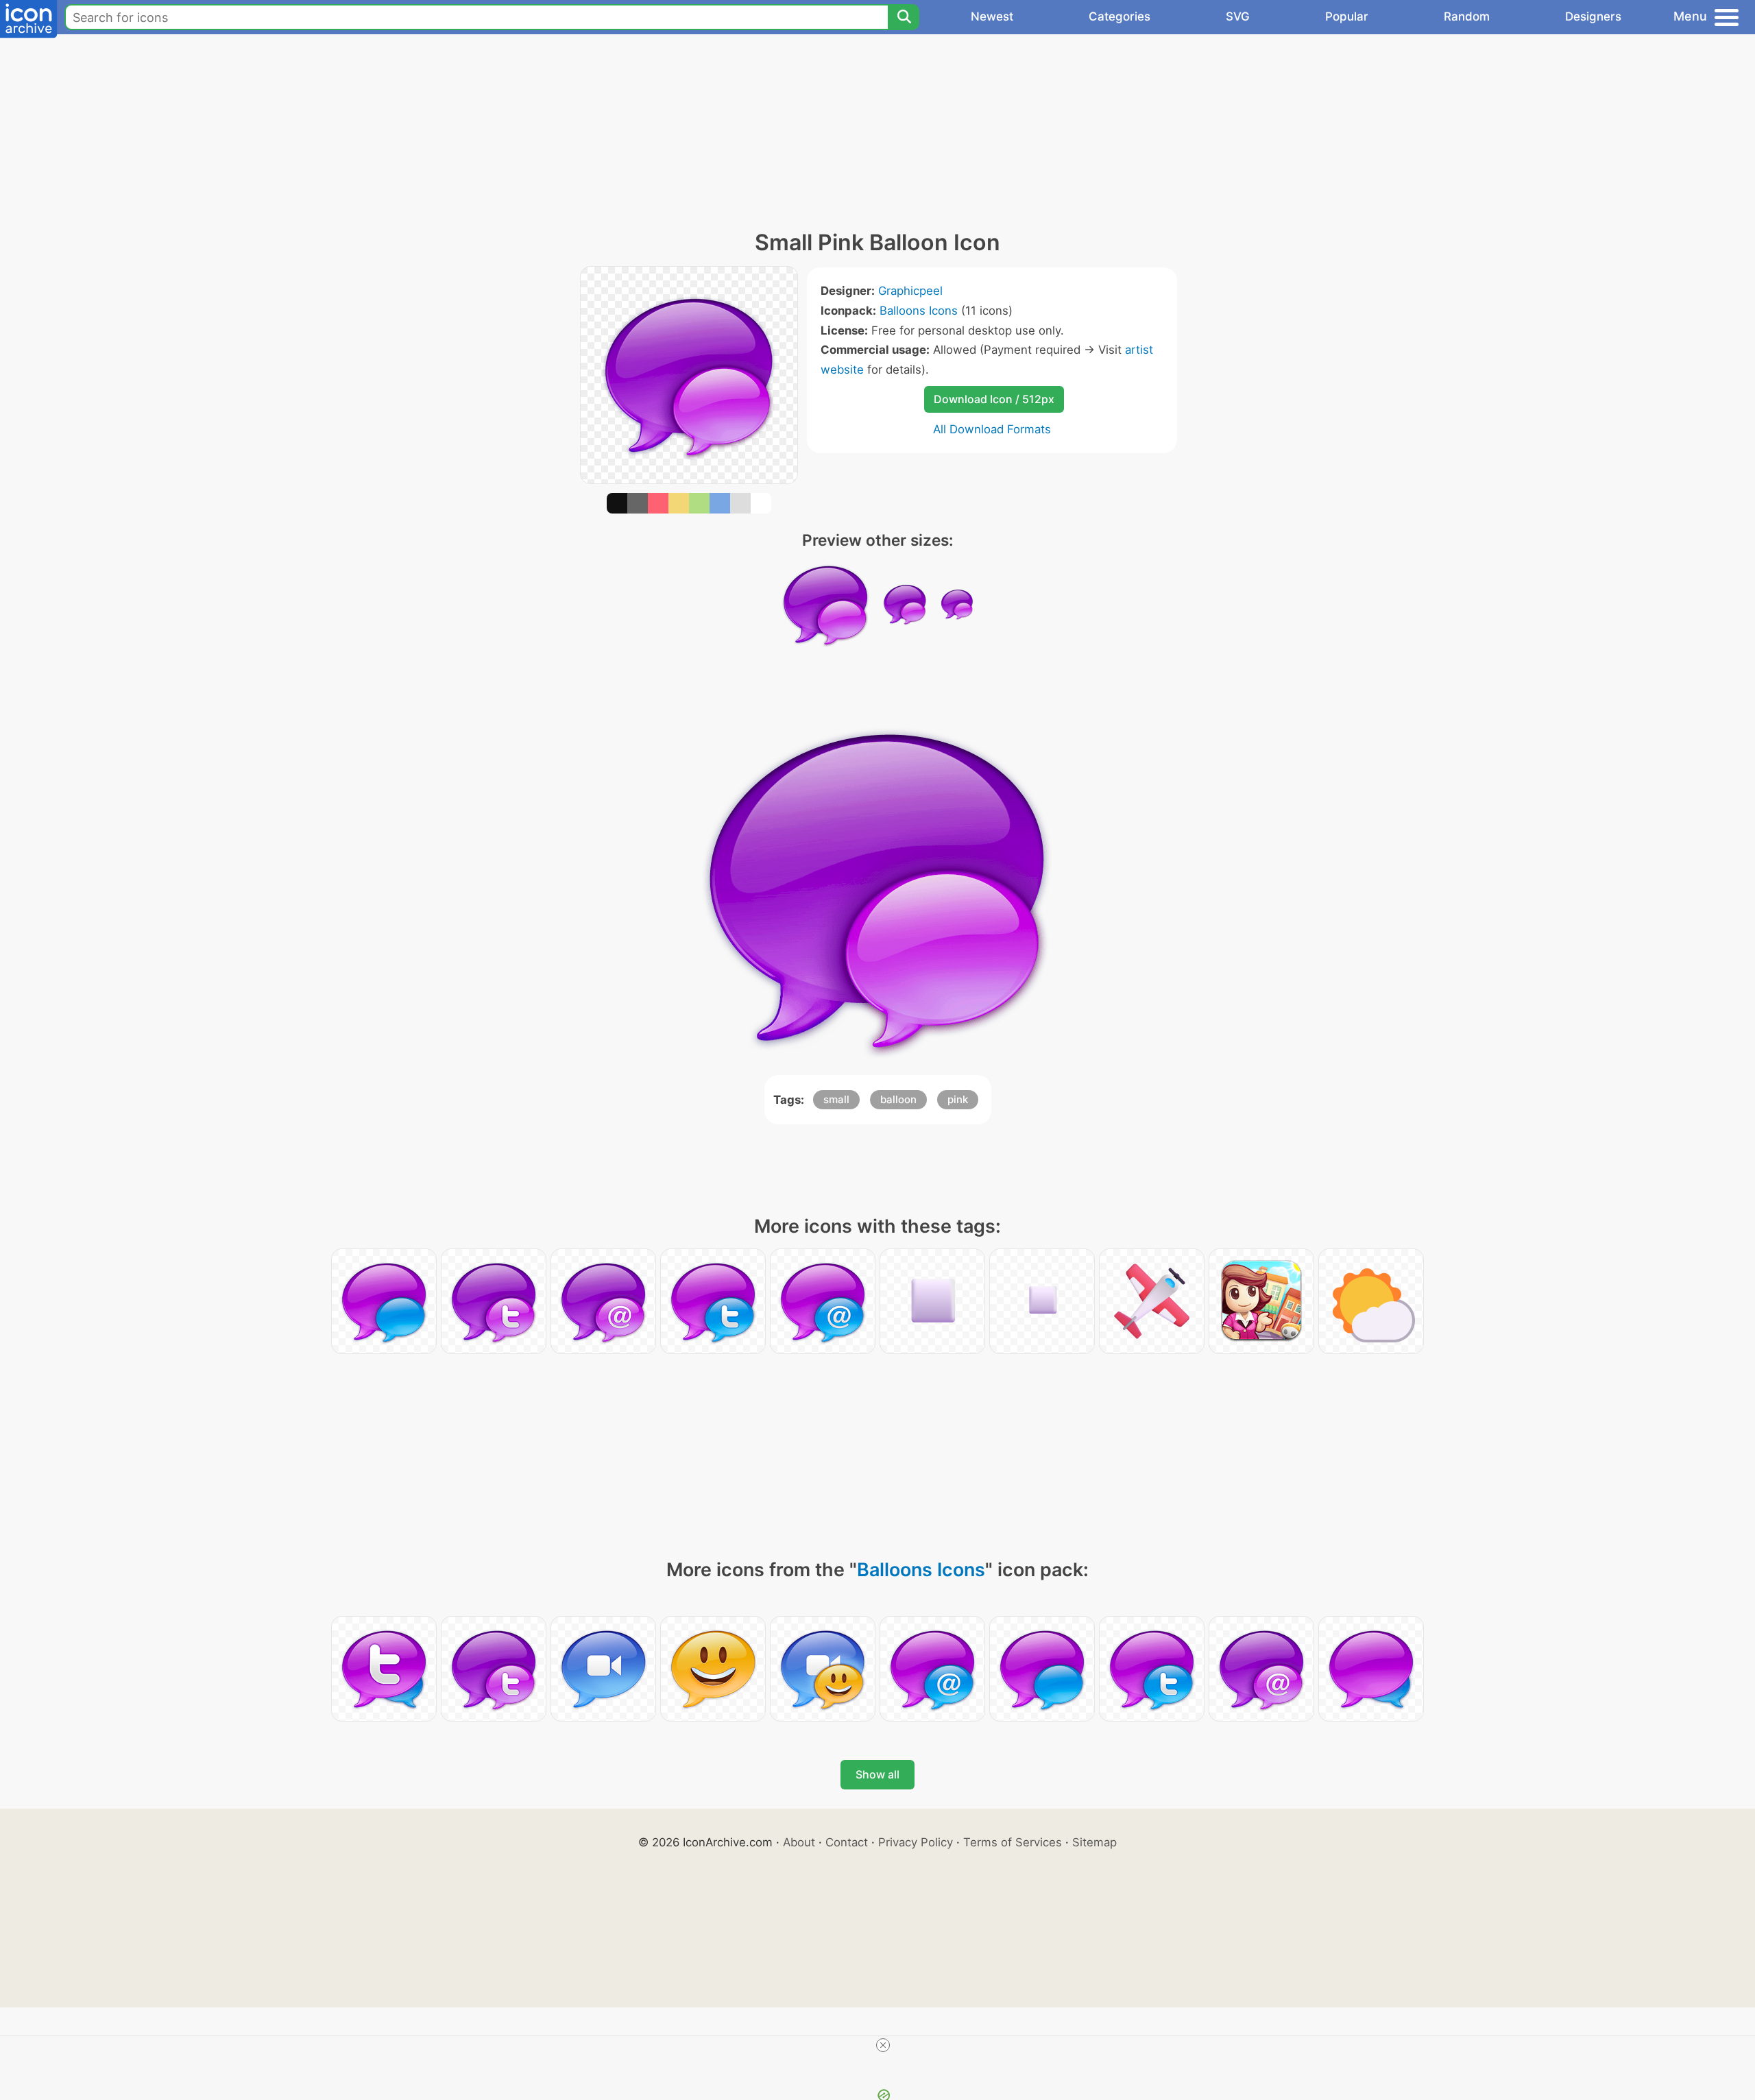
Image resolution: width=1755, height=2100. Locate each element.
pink (958, 1099)
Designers (1593, 16)
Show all (877, 1774)
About (799, 1842)
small (836, 1099)
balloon (898, 1099)
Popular (1347, 16)
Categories (1119, 16)
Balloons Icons (919, 311)
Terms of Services (1013, 1842)
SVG (1238, 16)
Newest (992, 16)
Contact (847, 1842)
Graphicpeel (910, 291)
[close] (883, 2045)
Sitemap (1094, 1842)
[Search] (904, 17)
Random (1467, 16)
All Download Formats (992, 429)
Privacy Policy (916, 1842)
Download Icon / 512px (994, 399)
